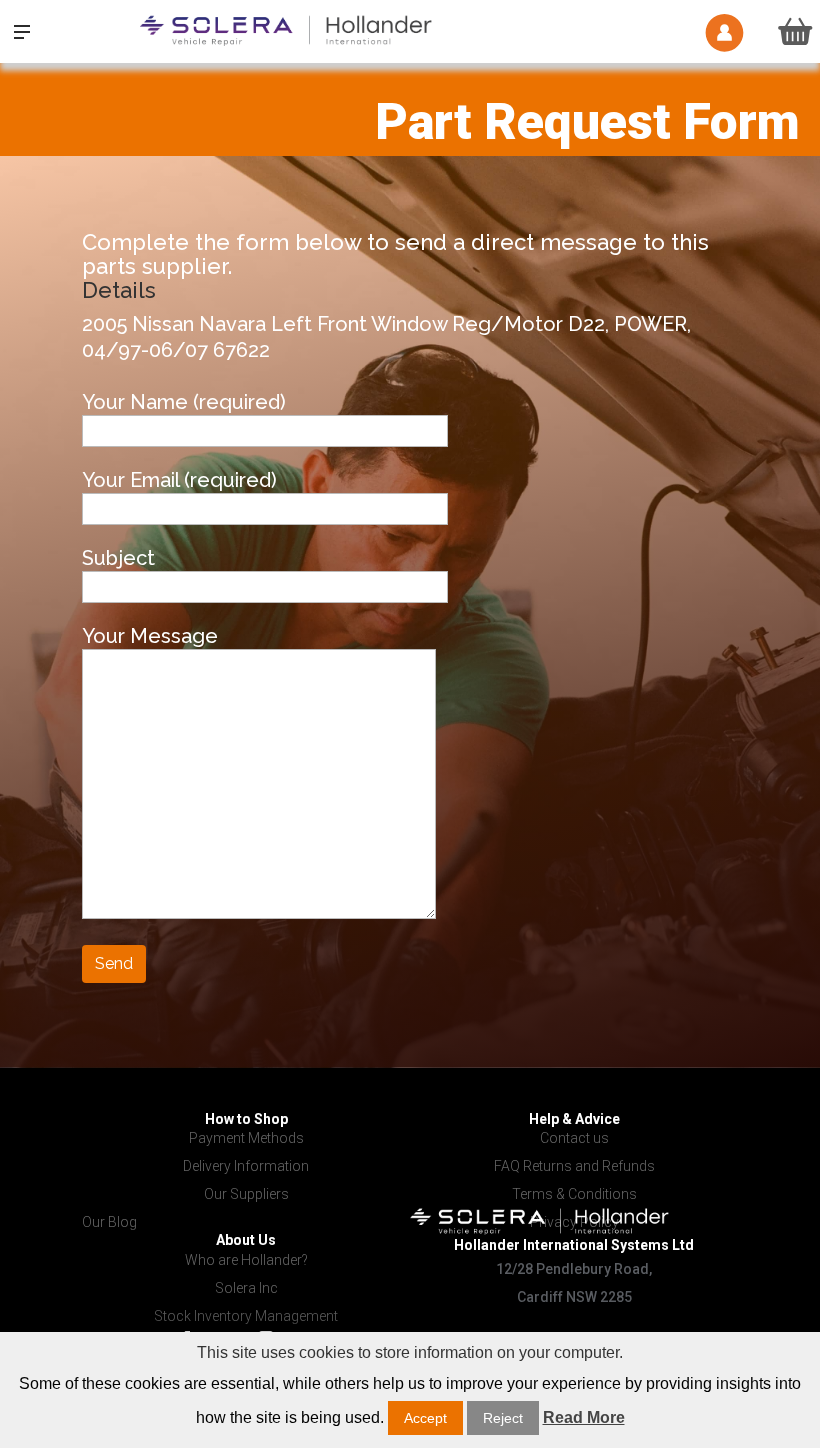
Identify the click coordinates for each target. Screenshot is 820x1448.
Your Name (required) (184, 402)
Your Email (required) (179, 480)
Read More (584, 1417)
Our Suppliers (246, 1194)
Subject (118, 558)
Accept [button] (425, 1418)
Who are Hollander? (246, 1260)
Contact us (574, 1138)
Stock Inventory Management (246, 1316)
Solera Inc (246, 1288)
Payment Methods (246, 1138)
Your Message (150, 636)
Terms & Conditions (574, 1194)
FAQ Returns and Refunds (574, 1166)
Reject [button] (503, 1418)
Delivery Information (246, 1166)
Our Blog (109, 1222)
